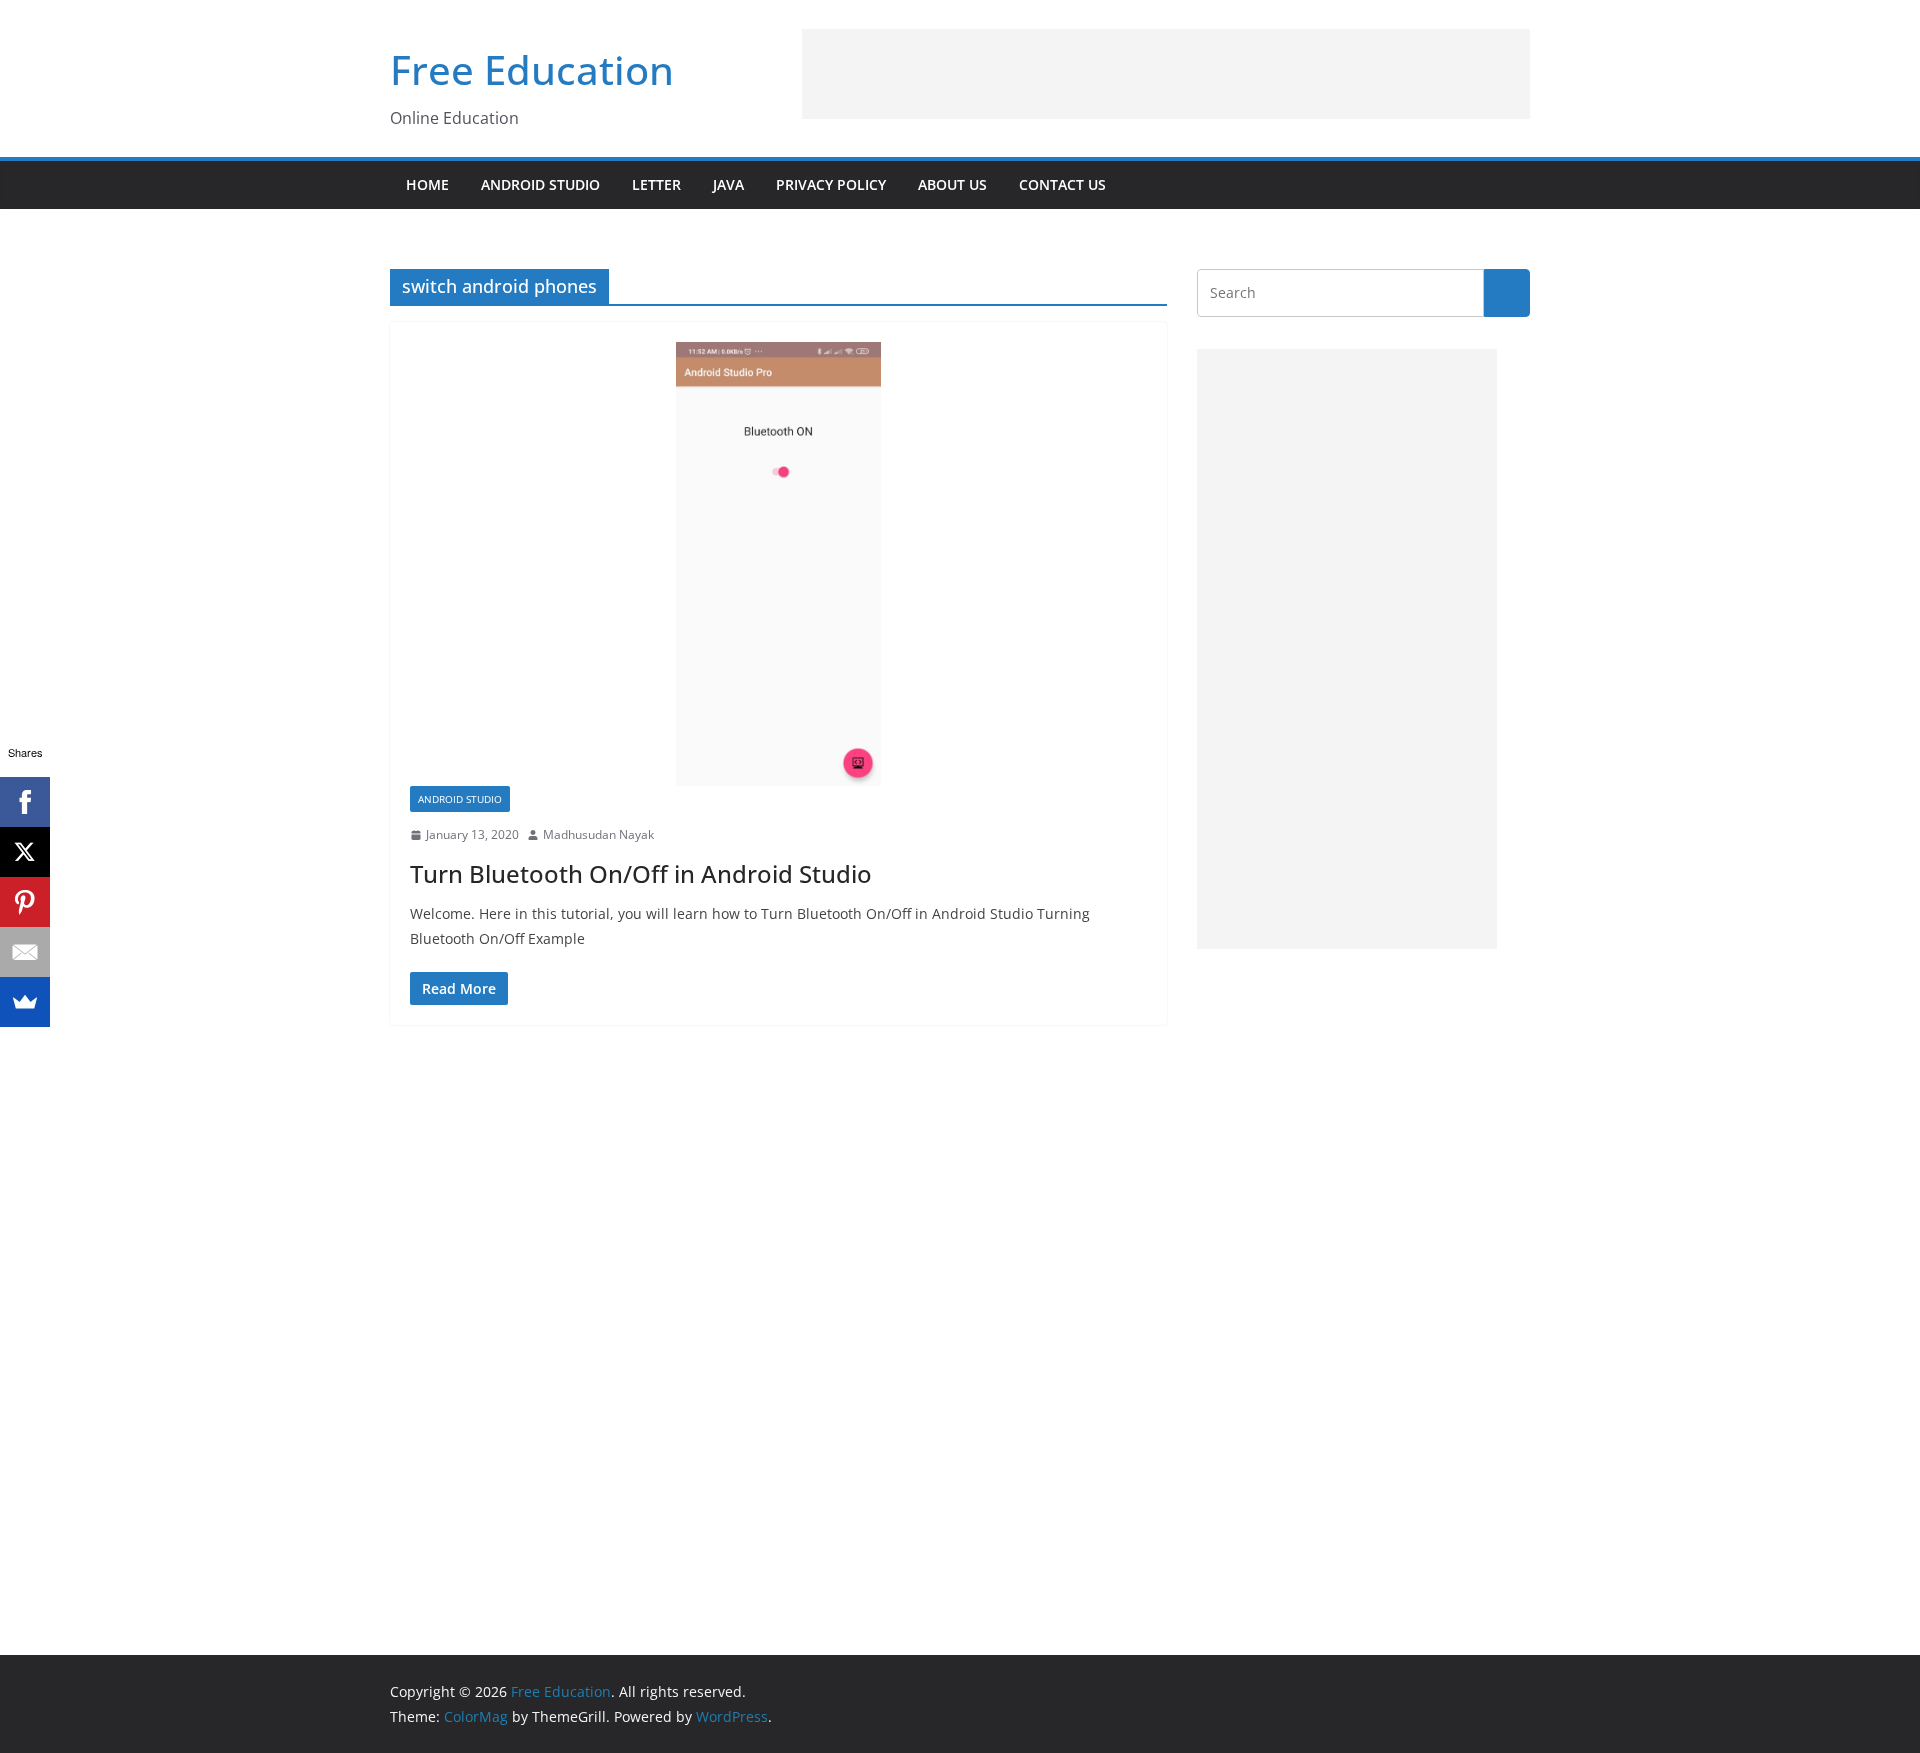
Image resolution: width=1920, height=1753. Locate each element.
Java (728, 184)
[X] (25, 852)
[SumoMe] (25, 1002)
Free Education (532, 69)
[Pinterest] (25, 902)
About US (952, 184)
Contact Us (1062, 184)
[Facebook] (25, 802)
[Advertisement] (1166, 74)
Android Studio (540, 184)
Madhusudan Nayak (598, 834)
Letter (656, 184)
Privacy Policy (831, 184)
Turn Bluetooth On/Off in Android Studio (641, 873)
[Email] (25, 952)
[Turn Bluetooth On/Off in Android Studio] (778, 564)
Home (427, 184)
